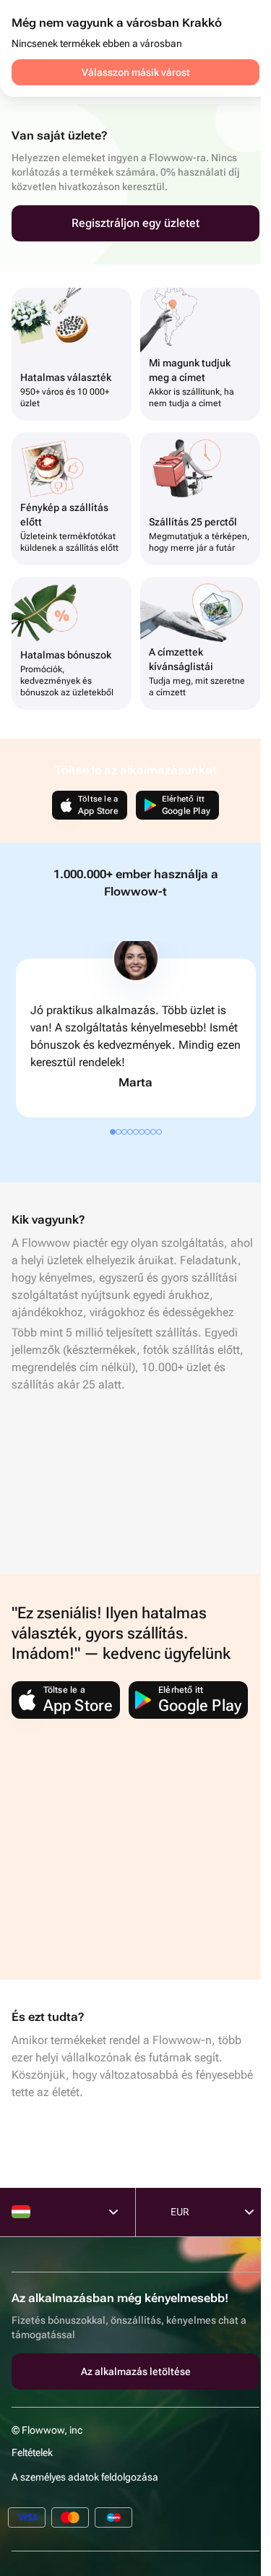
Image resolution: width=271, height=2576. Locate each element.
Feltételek (32, 2452)
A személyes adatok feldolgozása (85, 2477)
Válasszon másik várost (136, 72)
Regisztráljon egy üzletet (135, 223)
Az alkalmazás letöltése (136, 2371)
